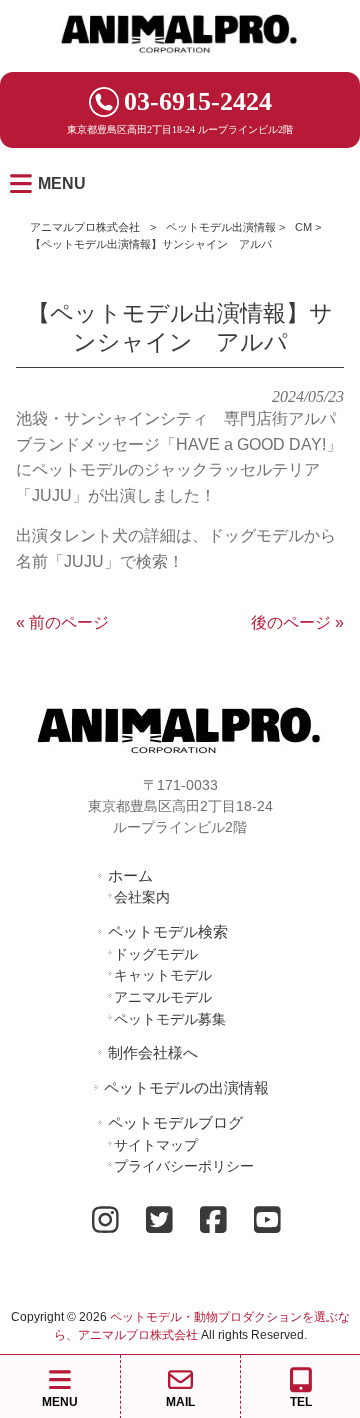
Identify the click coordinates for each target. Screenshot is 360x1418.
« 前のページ (62, 622)
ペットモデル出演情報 (221, 227)
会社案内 (142, 897)
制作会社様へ (153, 1052)
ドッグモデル (156, 954)
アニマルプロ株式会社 (85, 227)
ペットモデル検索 (168, 931)
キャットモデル (163, 975)
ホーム (130, 875)
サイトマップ (156, 1145)
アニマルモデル (163, 997)
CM (303, 227)
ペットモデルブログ (175, 1122)
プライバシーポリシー (184, 1166)
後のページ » (297, 622)
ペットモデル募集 (170, 1019)
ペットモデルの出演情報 (186, 1087)
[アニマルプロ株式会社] (180, 59)
